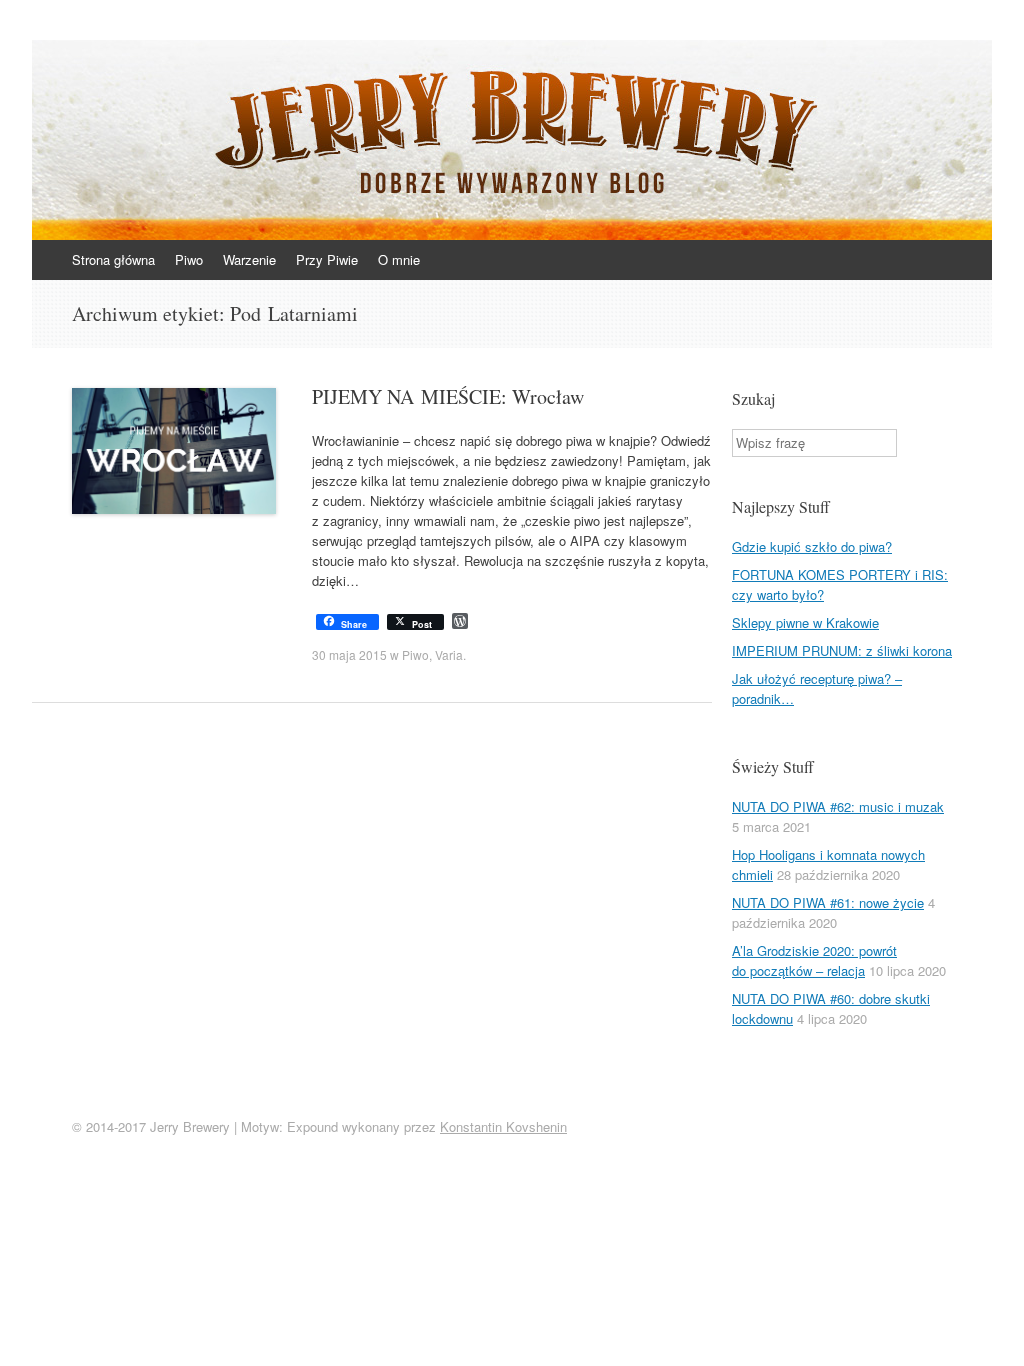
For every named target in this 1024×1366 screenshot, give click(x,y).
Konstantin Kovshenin (503, 1126)
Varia (449, 654)
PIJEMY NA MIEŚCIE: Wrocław (448, 396)
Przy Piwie (327, 259)
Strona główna (113, 259)
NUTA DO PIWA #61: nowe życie (828, 902)
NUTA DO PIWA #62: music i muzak (838, 806)
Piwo (189, 259)
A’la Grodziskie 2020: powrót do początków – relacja (814, 960)
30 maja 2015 (349, 654)
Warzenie (249, 259)
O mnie (399, 259)
